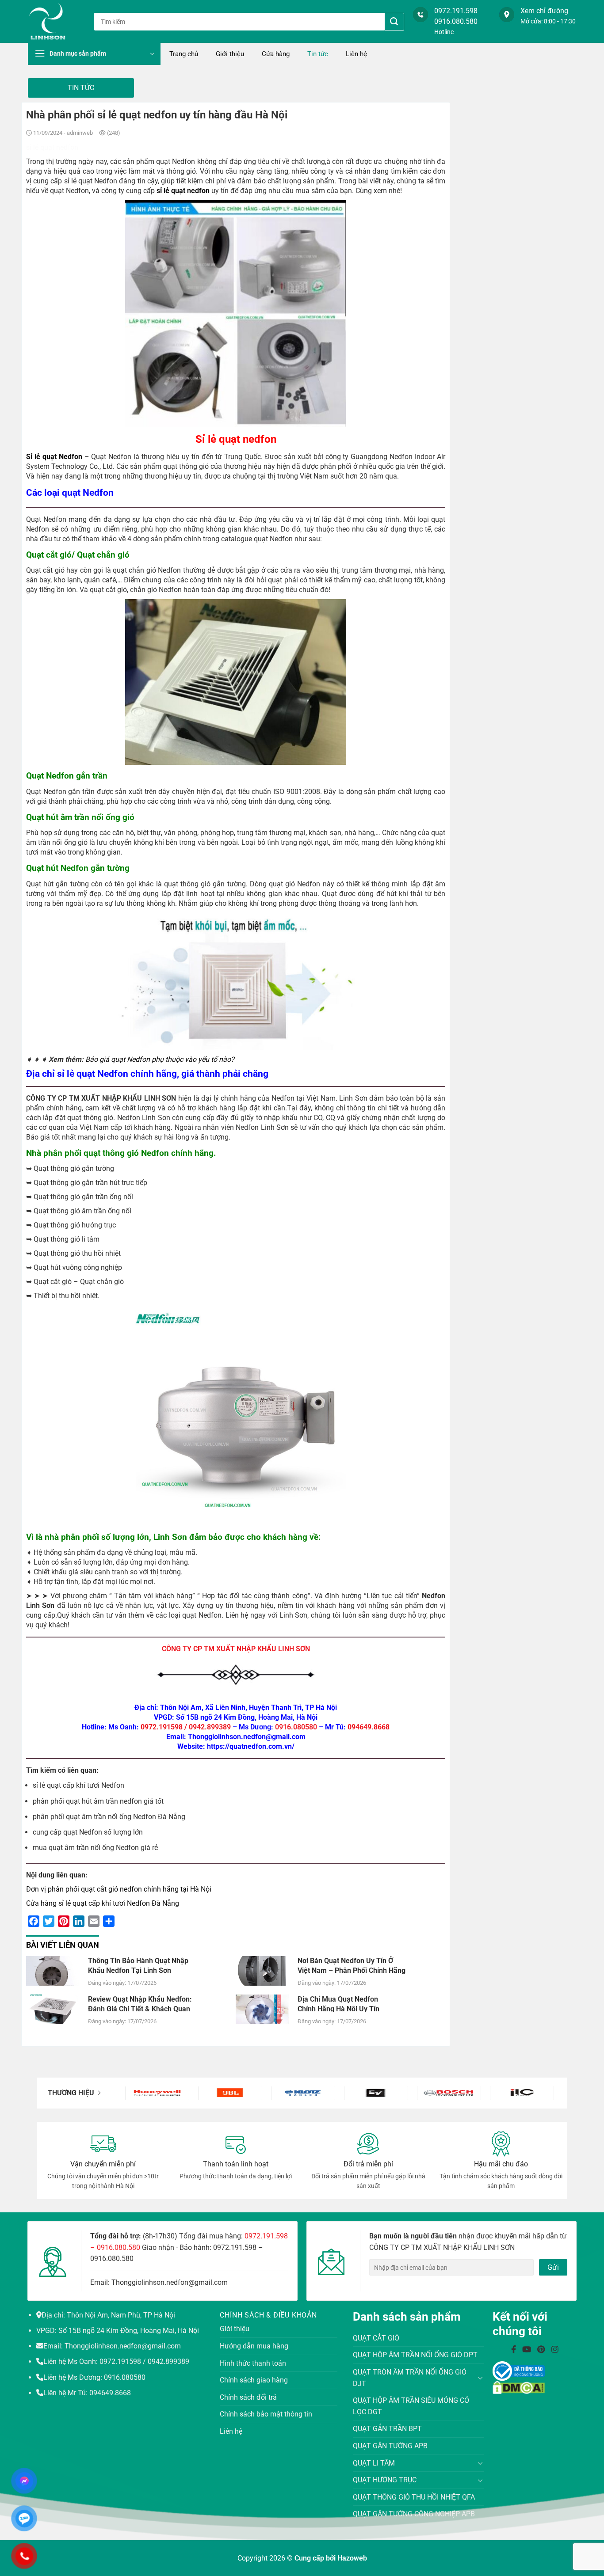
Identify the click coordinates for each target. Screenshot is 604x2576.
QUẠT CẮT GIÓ (376, 2338)
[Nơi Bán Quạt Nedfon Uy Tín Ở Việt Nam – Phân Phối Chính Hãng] (262, 1970)
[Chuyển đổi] (481, 2378)
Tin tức (318, 54)
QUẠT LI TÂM (374, 2463)
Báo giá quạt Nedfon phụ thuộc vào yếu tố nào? (160, 1059)
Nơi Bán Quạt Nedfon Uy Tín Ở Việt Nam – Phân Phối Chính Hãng (352, 1965)
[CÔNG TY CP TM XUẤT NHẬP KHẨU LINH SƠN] (54, 21)
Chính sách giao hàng (254, 2380)
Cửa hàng (276, 54)
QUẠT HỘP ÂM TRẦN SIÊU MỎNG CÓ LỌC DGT (411, 2406)
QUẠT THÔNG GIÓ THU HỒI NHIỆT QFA (414, 2497)
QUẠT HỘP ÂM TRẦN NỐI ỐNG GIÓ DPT (415, 2355)
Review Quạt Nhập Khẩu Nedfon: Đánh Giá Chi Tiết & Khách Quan (140, 2004)
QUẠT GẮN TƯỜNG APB (390, 2446)
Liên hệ (356, 54)
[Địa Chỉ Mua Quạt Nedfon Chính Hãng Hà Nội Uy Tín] (262, 2008)
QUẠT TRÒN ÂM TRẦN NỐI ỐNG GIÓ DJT (410, 2378)
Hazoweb (352, 2558)
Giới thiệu (230, 54)
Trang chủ (184, 54)
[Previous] (141, 2093)
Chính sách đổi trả (248, 2397)
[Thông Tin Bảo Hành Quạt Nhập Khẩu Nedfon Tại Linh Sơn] (53, 1970)
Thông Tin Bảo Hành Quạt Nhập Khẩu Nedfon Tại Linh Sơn (138, 1965)
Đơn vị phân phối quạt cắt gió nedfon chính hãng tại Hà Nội (119, 1889)
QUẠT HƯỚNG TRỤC (385, 2480)
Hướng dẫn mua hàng (254, 2346)
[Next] (539, 2093)
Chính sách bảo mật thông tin (266, 2414)
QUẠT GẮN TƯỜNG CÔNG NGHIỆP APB (414, 2514)
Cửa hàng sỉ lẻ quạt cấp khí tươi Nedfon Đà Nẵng (103, 1903)
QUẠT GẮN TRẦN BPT (387, 2429)
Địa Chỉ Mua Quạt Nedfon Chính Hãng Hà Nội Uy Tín (338, 2004)
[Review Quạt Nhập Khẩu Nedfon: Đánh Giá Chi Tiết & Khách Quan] (53, 2008)
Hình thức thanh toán (253, 2363)
